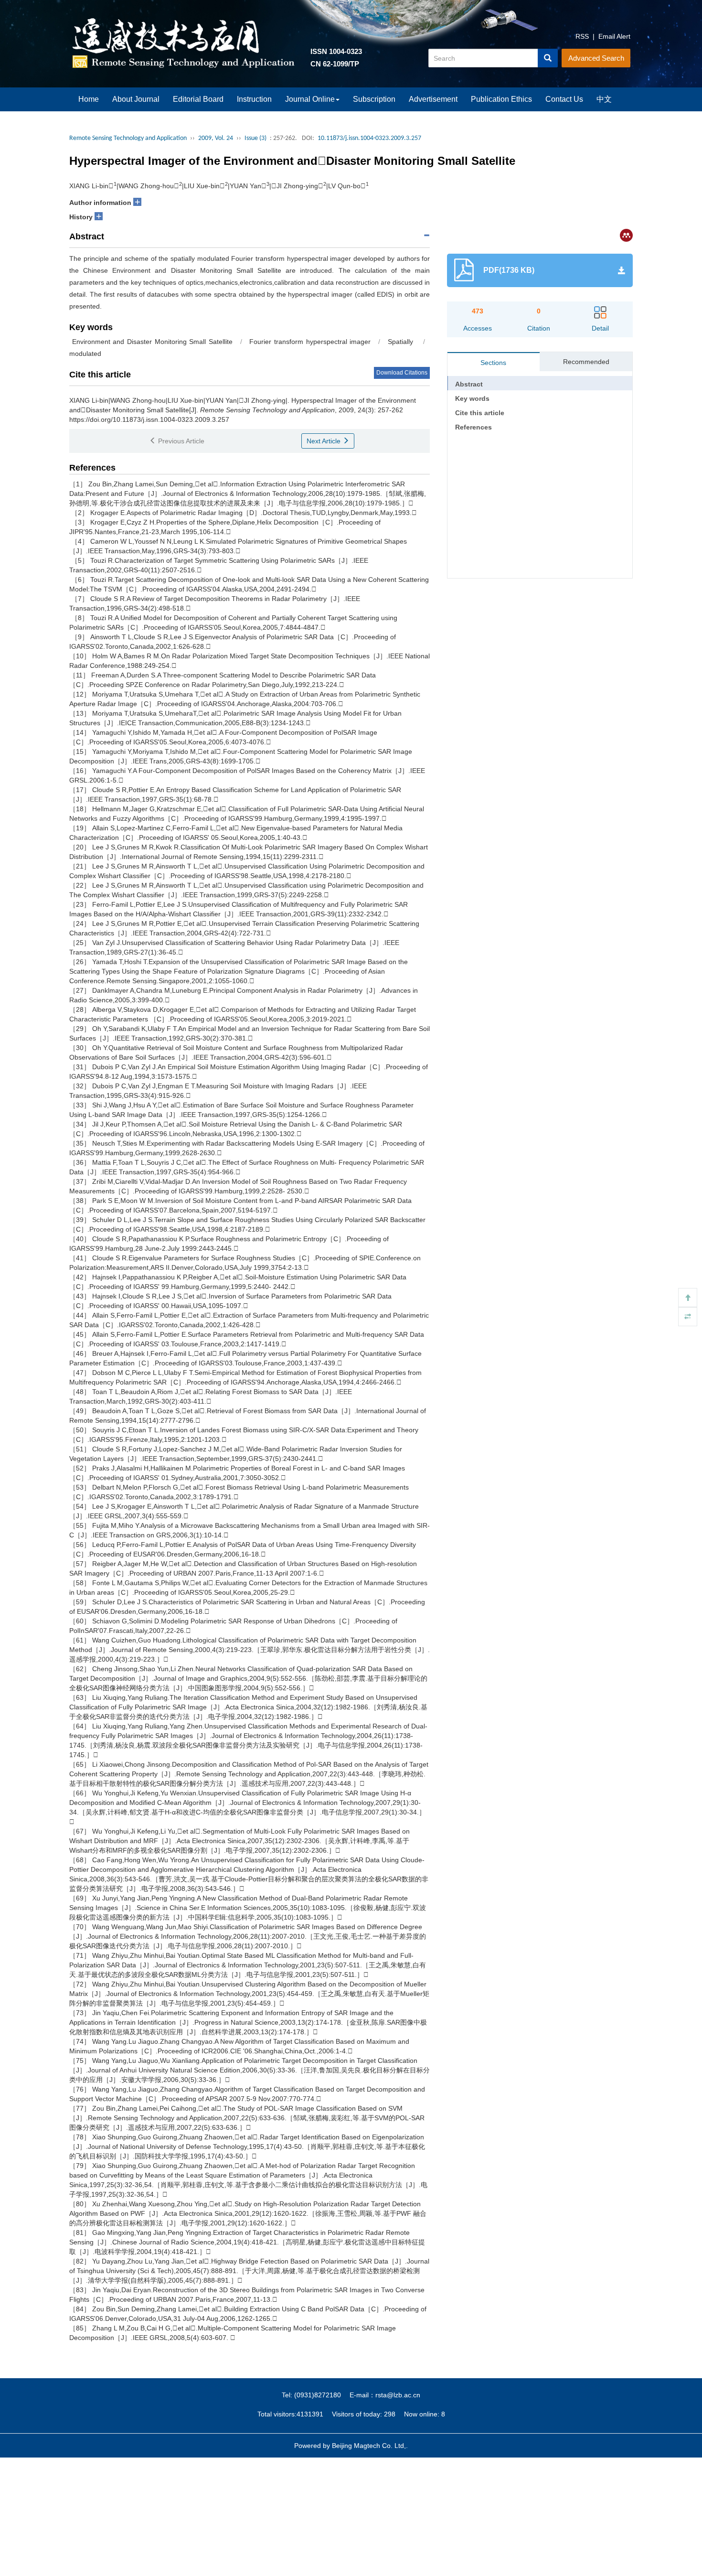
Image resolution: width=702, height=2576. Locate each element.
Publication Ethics (501, 99)
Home (89, 99)
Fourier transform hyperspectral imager (310, 342)
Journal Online (310, 99)
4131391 (310, 2414)
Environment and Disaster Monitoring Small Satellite (151, 342)
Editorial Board (198, 99)
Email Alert (614, 36)
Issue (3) (255, 138)
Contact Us (564, 99)
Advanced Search (596, 58)
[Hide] (688, 1317)
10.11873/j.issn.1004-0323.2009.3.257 (369, 138)
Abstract (469, 384)
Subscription (374, 99)
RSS (582, 36)
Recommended (586, 362)
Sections (493, 363)
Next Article (324, 441)
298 (390, 2414)
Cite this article (480, 413)
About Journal (136, 99)
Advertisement (433, 99)
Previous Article (180, 441)
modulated (85, 354)
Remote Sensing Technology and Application (128, 138)
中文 (604, 99)
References (473, 427)
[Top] (688, 1298)
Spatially (402, 342)
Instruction (254, 99)
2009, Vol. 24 (216, 138)
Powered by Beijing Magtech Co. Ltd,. (351, 2446)
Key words (472, 398)
